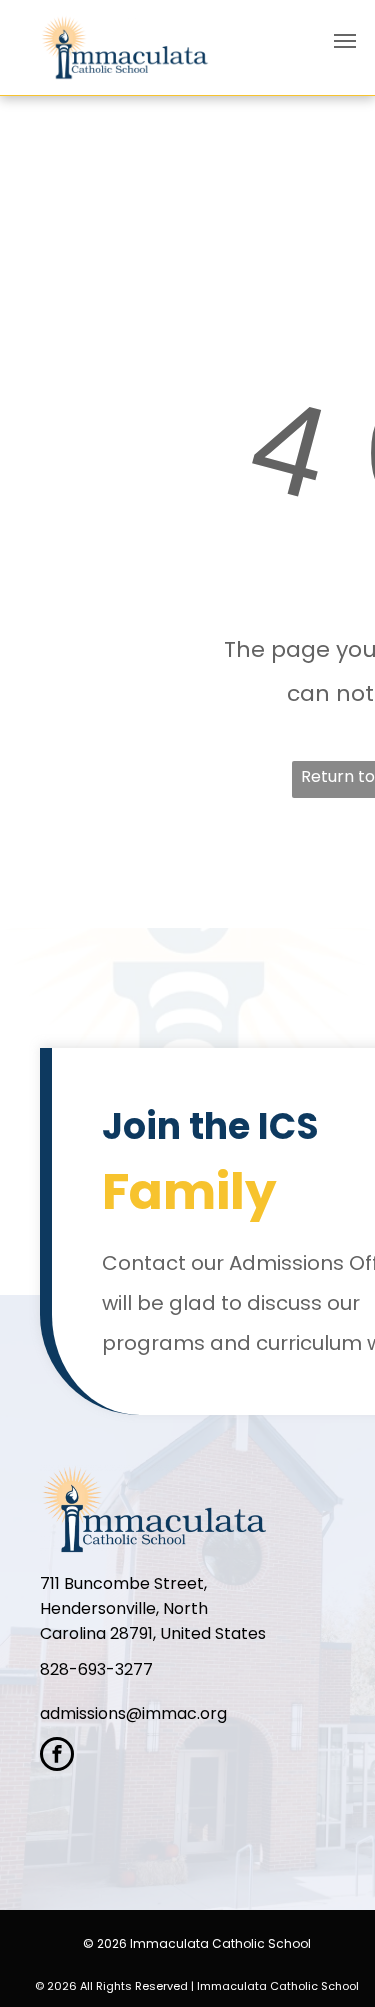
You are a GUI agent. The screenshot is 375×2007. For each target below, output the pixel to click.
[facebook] (57, 1756)
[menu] (345, 41)
